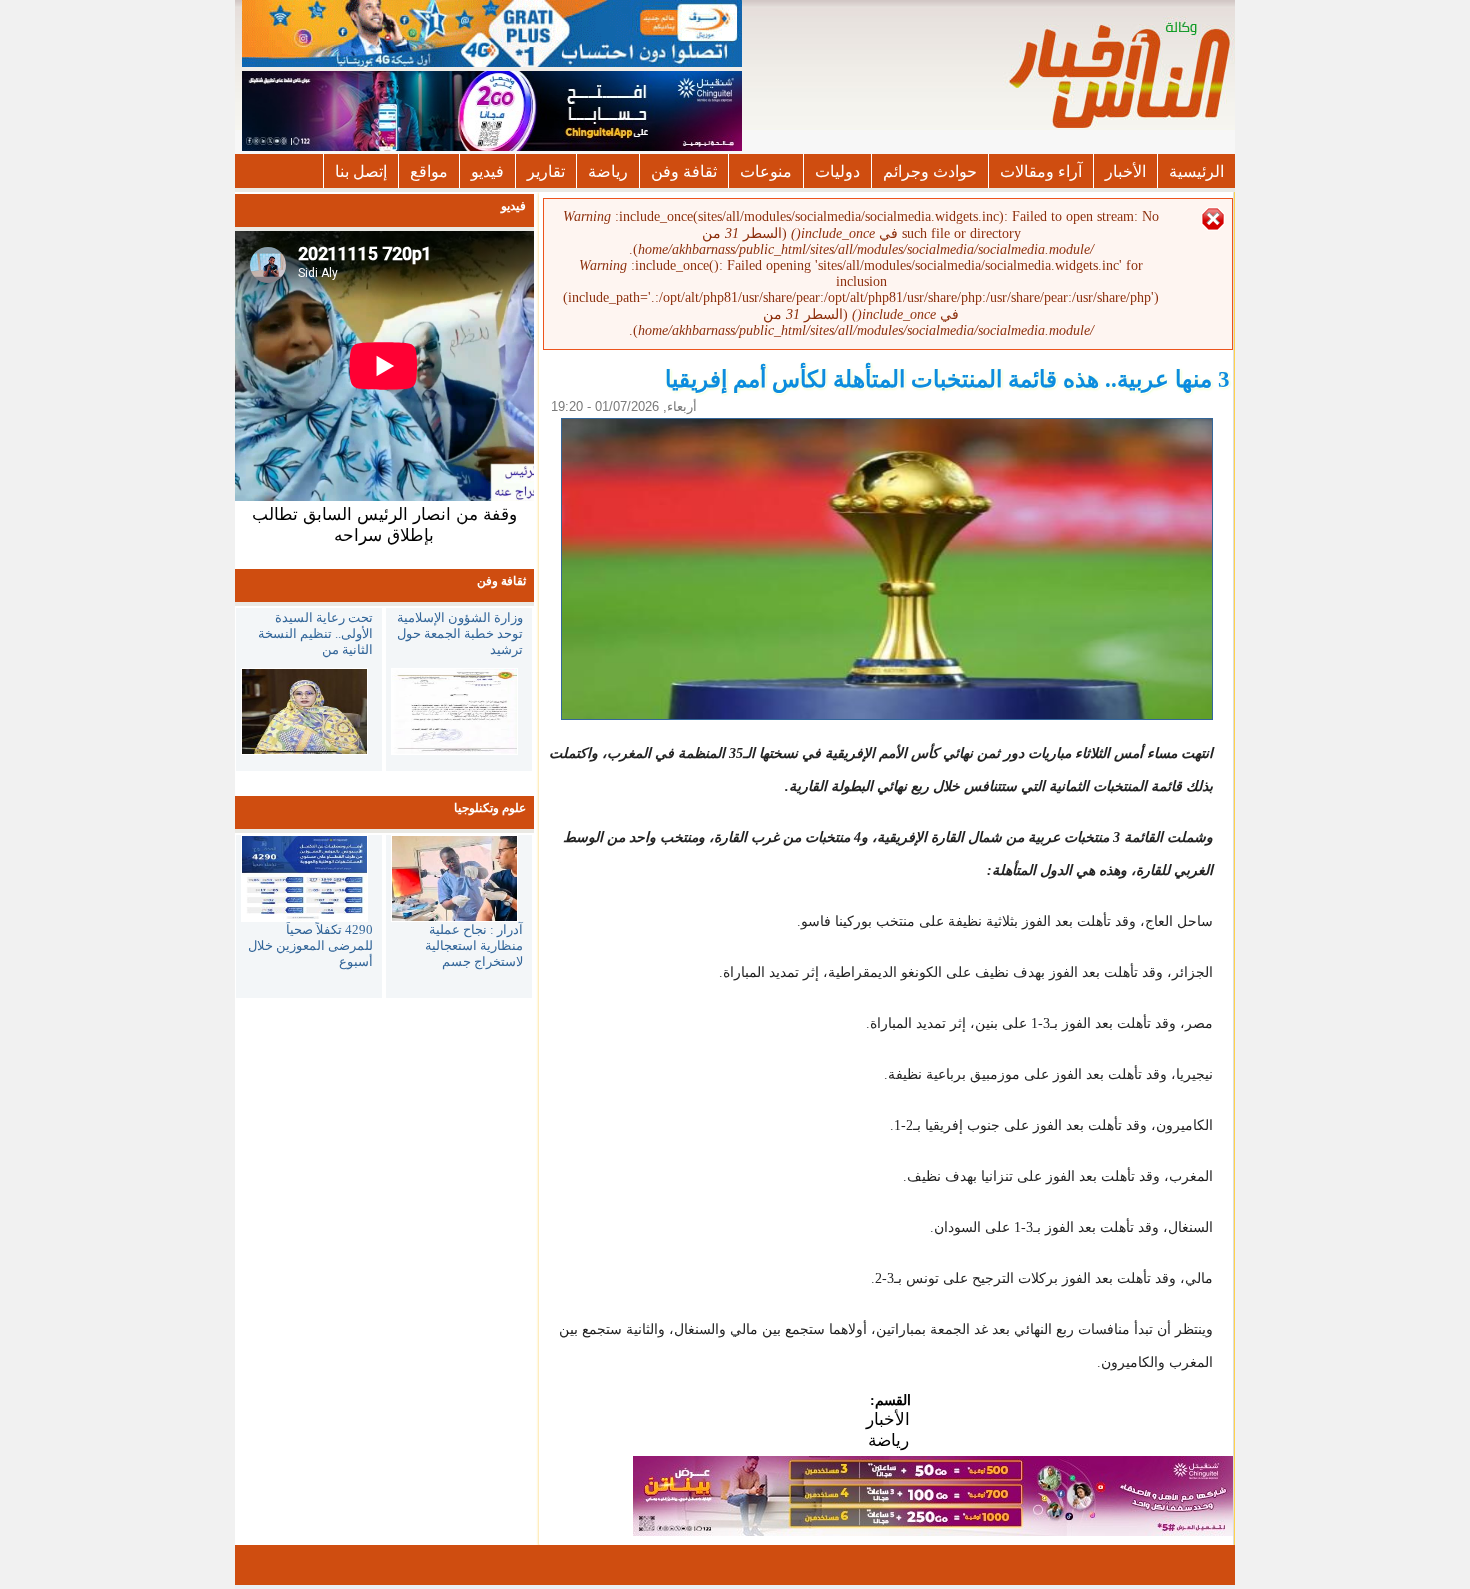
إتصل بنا (361, 171)
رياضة (608, 171)
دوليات (837, 171)
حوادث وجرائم (930, 171)
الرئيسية (1196, 171)
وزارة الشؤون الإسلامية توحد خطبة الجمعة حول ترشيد (460, 633)
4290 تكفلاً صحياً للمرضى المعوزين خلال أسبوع (310, 945)
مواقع (429, 171)
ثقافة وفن (684, 171)
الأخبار (1125, 171)
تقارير (546, 171)
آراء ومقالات (1041, 171)
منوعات (766, 171)
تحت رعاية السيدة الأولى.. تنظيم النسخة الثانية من (315, 633)
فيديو (487, 171)
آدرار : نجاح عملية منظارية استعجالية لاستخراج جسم (474, 945)
